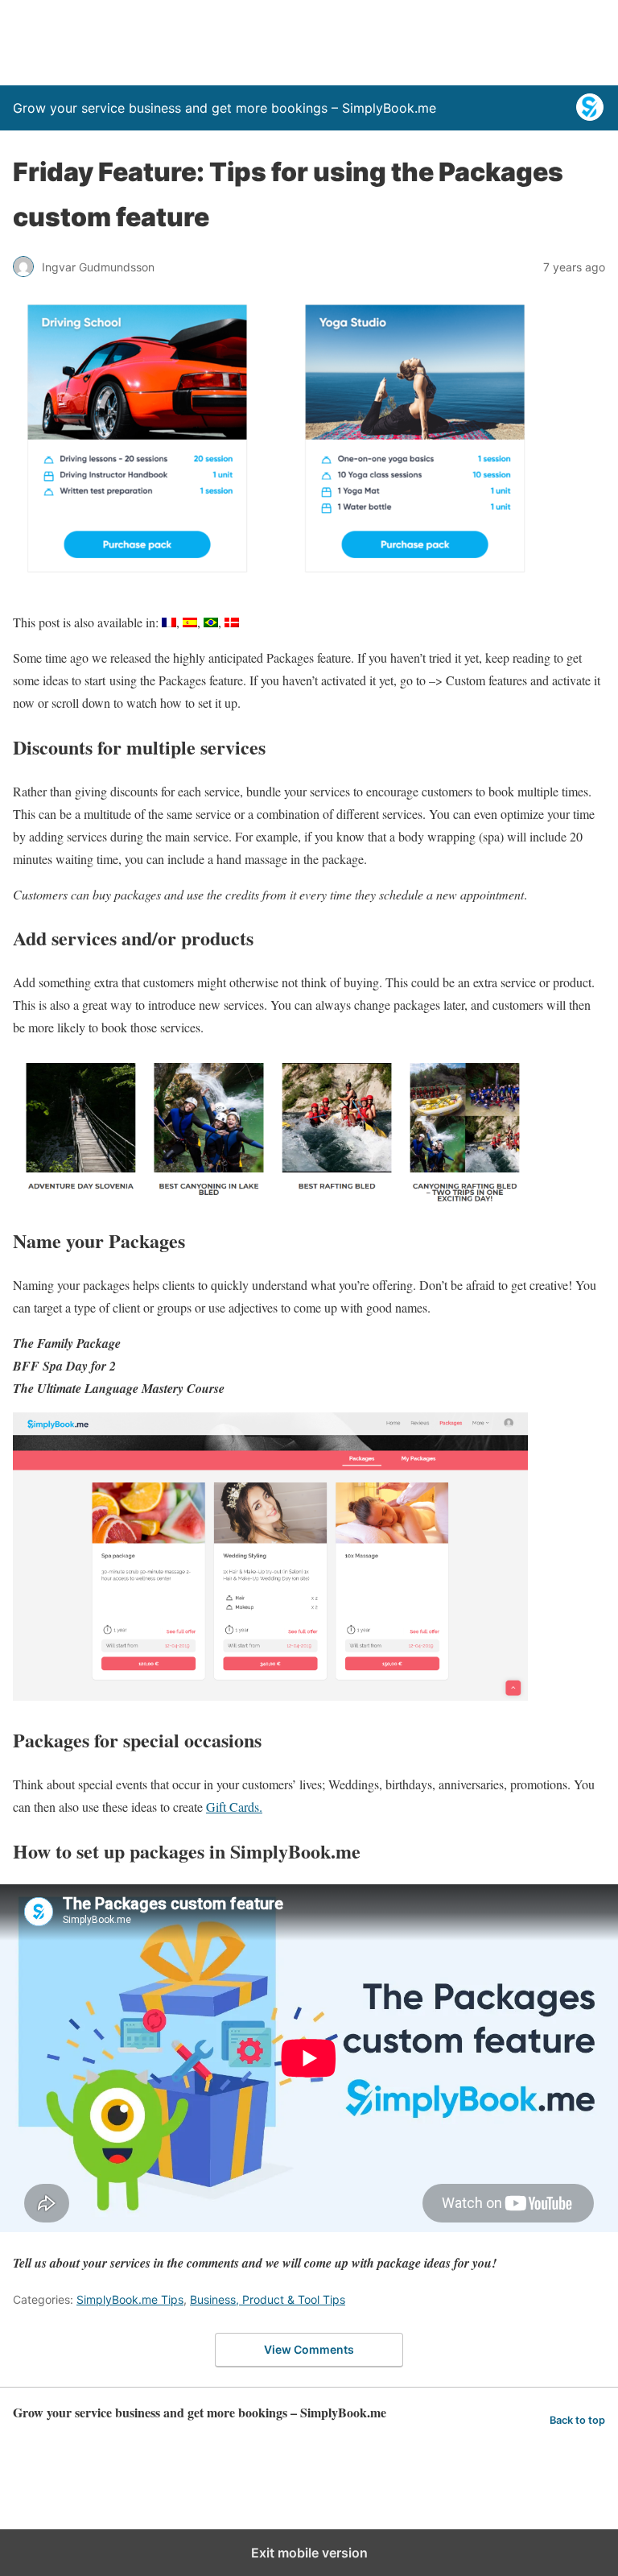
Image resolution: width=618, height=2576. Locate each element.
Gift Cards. (234, 1807)
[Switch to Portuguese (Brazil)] (211, 622)
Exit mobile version (309, 2553)
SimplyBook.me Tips (130, 2299)
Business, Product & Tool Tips (268, 2299)
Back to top (577, 2420)
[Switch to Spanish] (190, 622)
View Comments (309, 2349)
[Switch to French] (169, 622)
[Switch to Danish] (232, 622)
